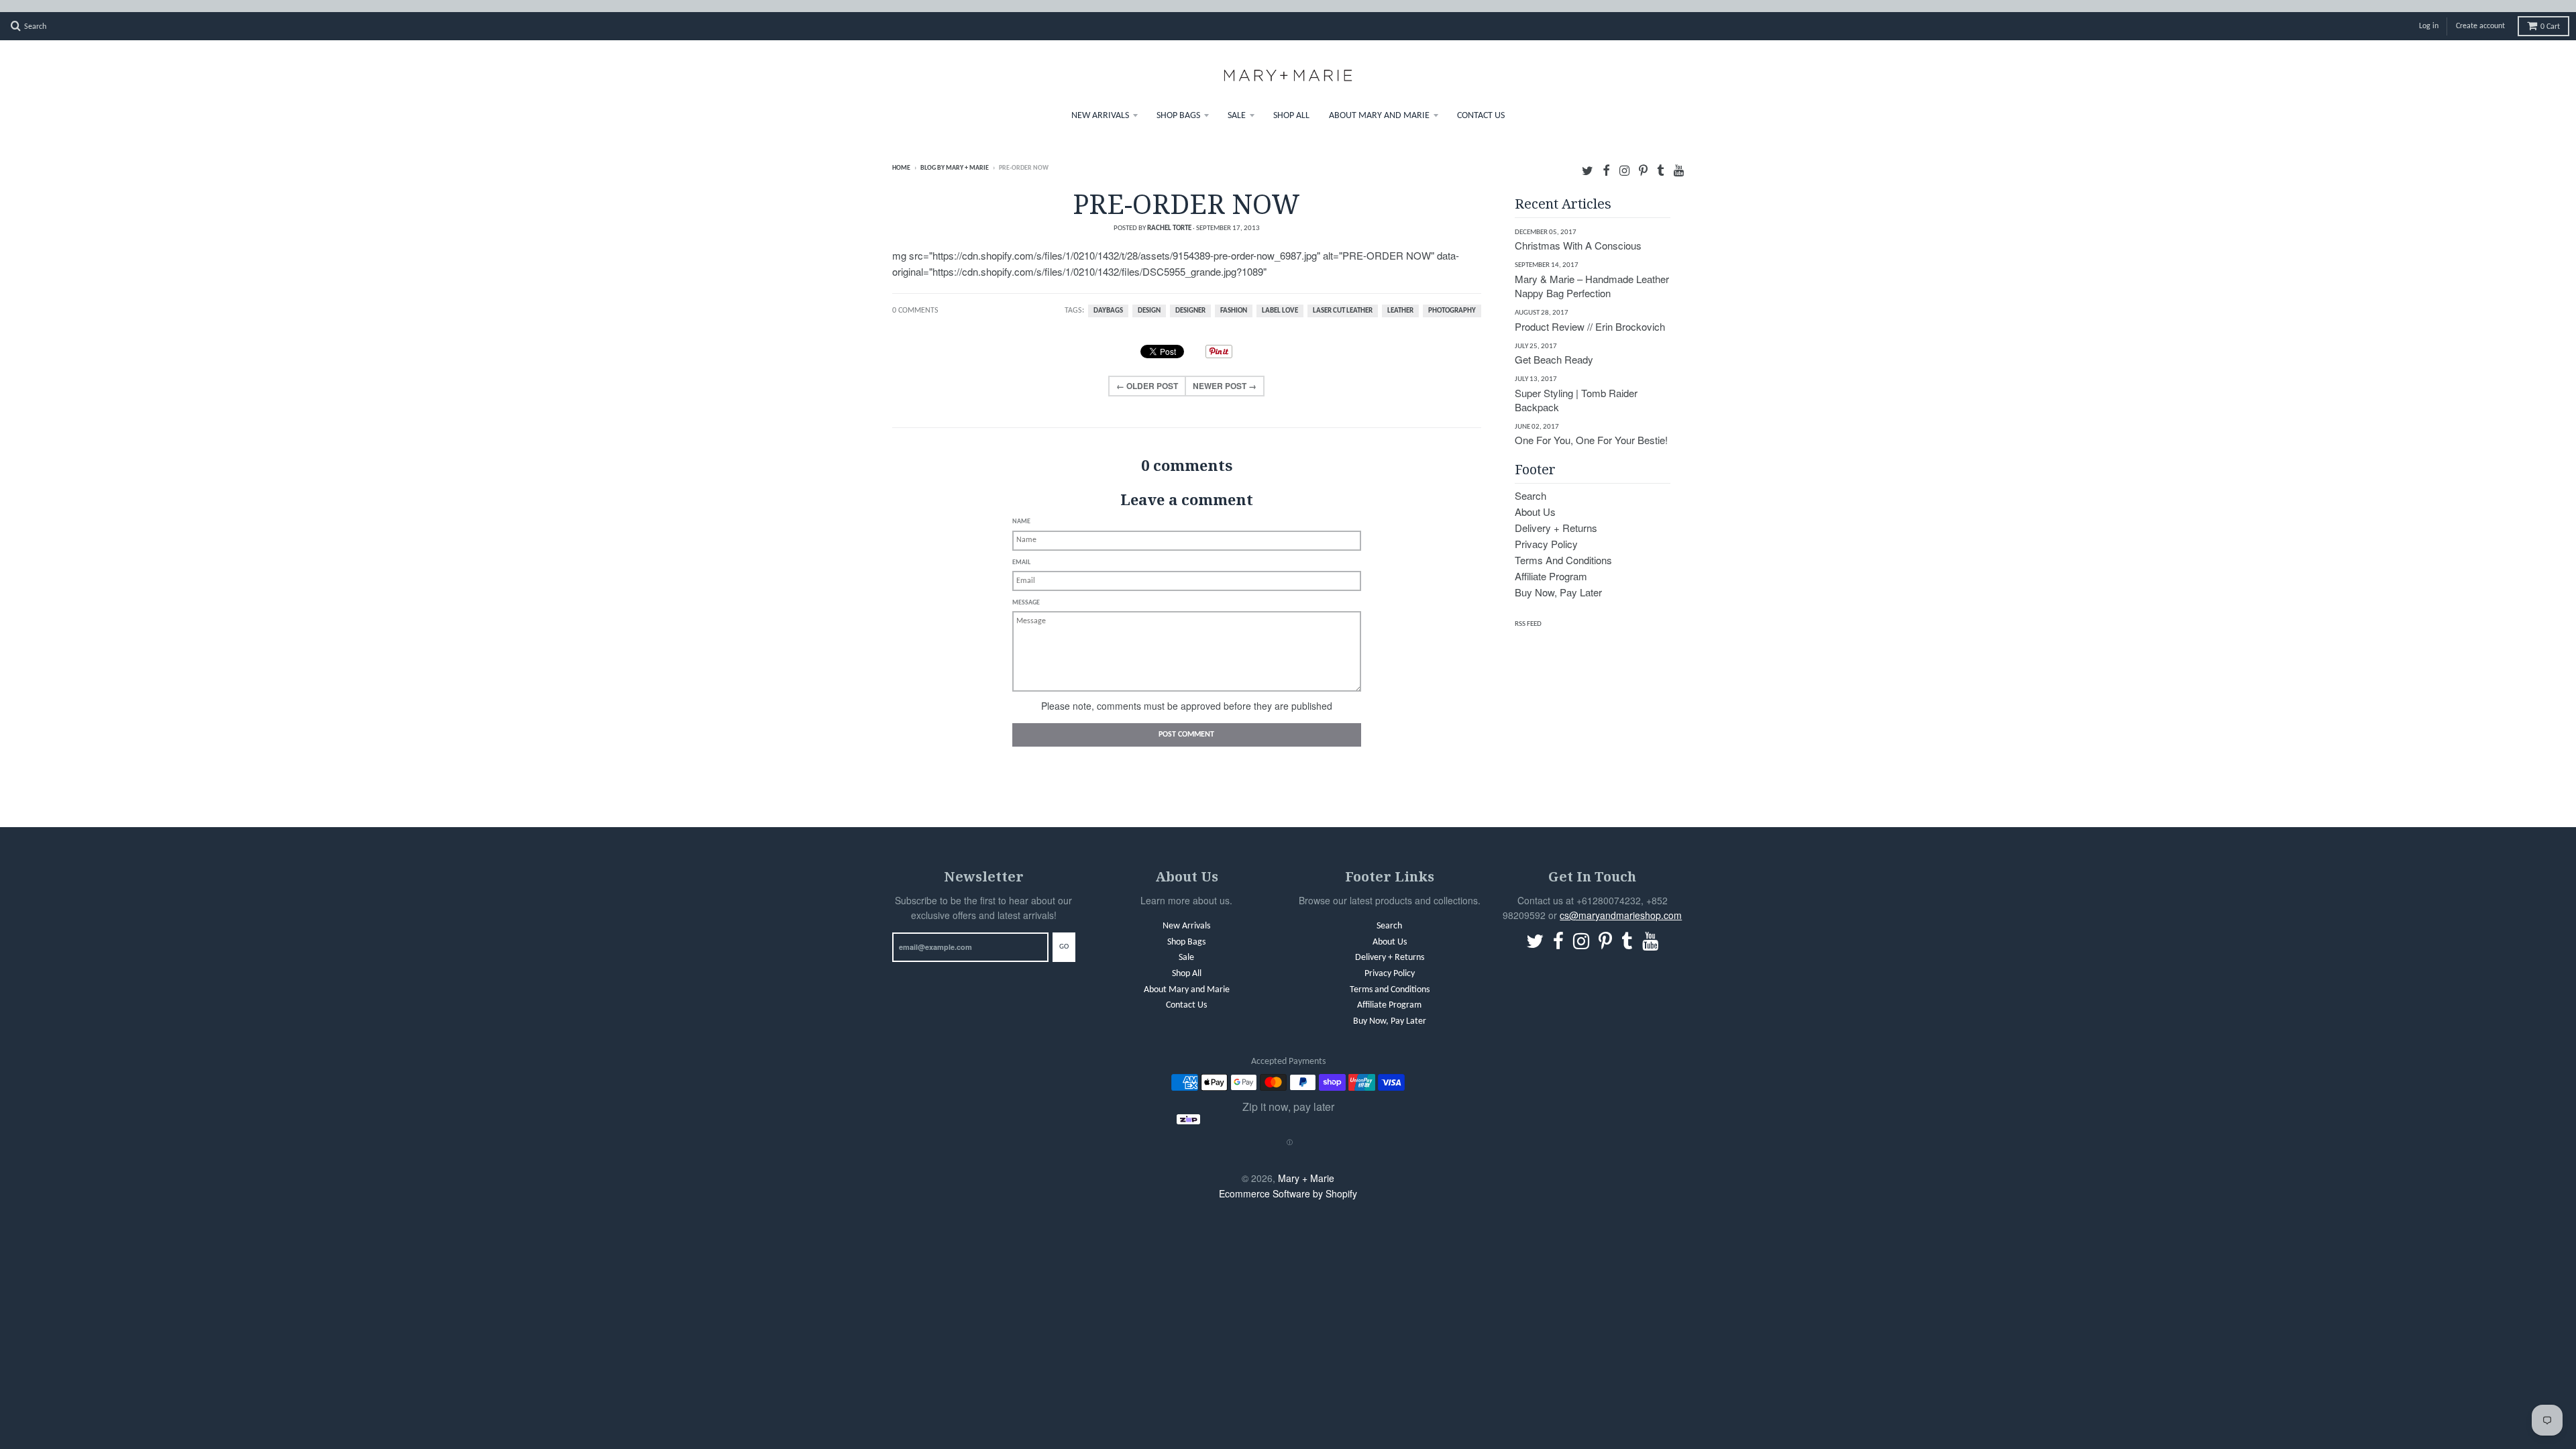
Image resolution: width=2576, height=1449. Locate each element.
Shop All (1291, 104)
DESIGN (1149, 299)
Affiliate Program (1551, 564)
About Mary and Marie (1379, 104)
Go (1064, 935)
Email (1021, 550)
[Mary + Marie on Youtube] (1679, 157)
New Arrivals (1100, 104)
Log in (2429, 14)
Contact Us (1481, 104)
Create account (2480, 14)
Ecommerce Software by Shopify (1288, 1181)
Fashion (1234, 299)
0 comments (915, 299)
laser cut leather (1343, 299)
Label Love (1280, 299)
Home (901, 156)
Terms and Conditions (1563, 548)
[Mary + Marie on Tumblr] (1661, 157)
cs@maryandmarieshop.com (1621, 903)
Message (1026, 591)
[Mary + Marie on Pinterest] (1643, 157)
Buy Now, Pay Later (1558, 580)
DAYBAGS (1108, 299)
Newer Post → (1225, 374)
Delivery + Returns (1556, 516)
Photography (1452, 299)
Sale (1237, 104)
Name (1021, 509)
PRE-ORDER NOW (1186, 192)
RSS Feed (1528, 612)
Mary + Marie (1306, 1166)
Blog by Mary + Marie (955, 156)
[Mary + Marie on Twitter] (1588, 157)
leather (1400, 299)
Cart (2550, 15)
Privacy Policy (1546, 532)
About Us (1535, 499)
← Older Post (1147, 374)
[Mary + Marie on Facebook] (1606, 157)
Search (1531, 483)
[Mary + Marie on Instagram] (1624, 157)
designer (1190, 299)
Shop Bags (1178, 104)
